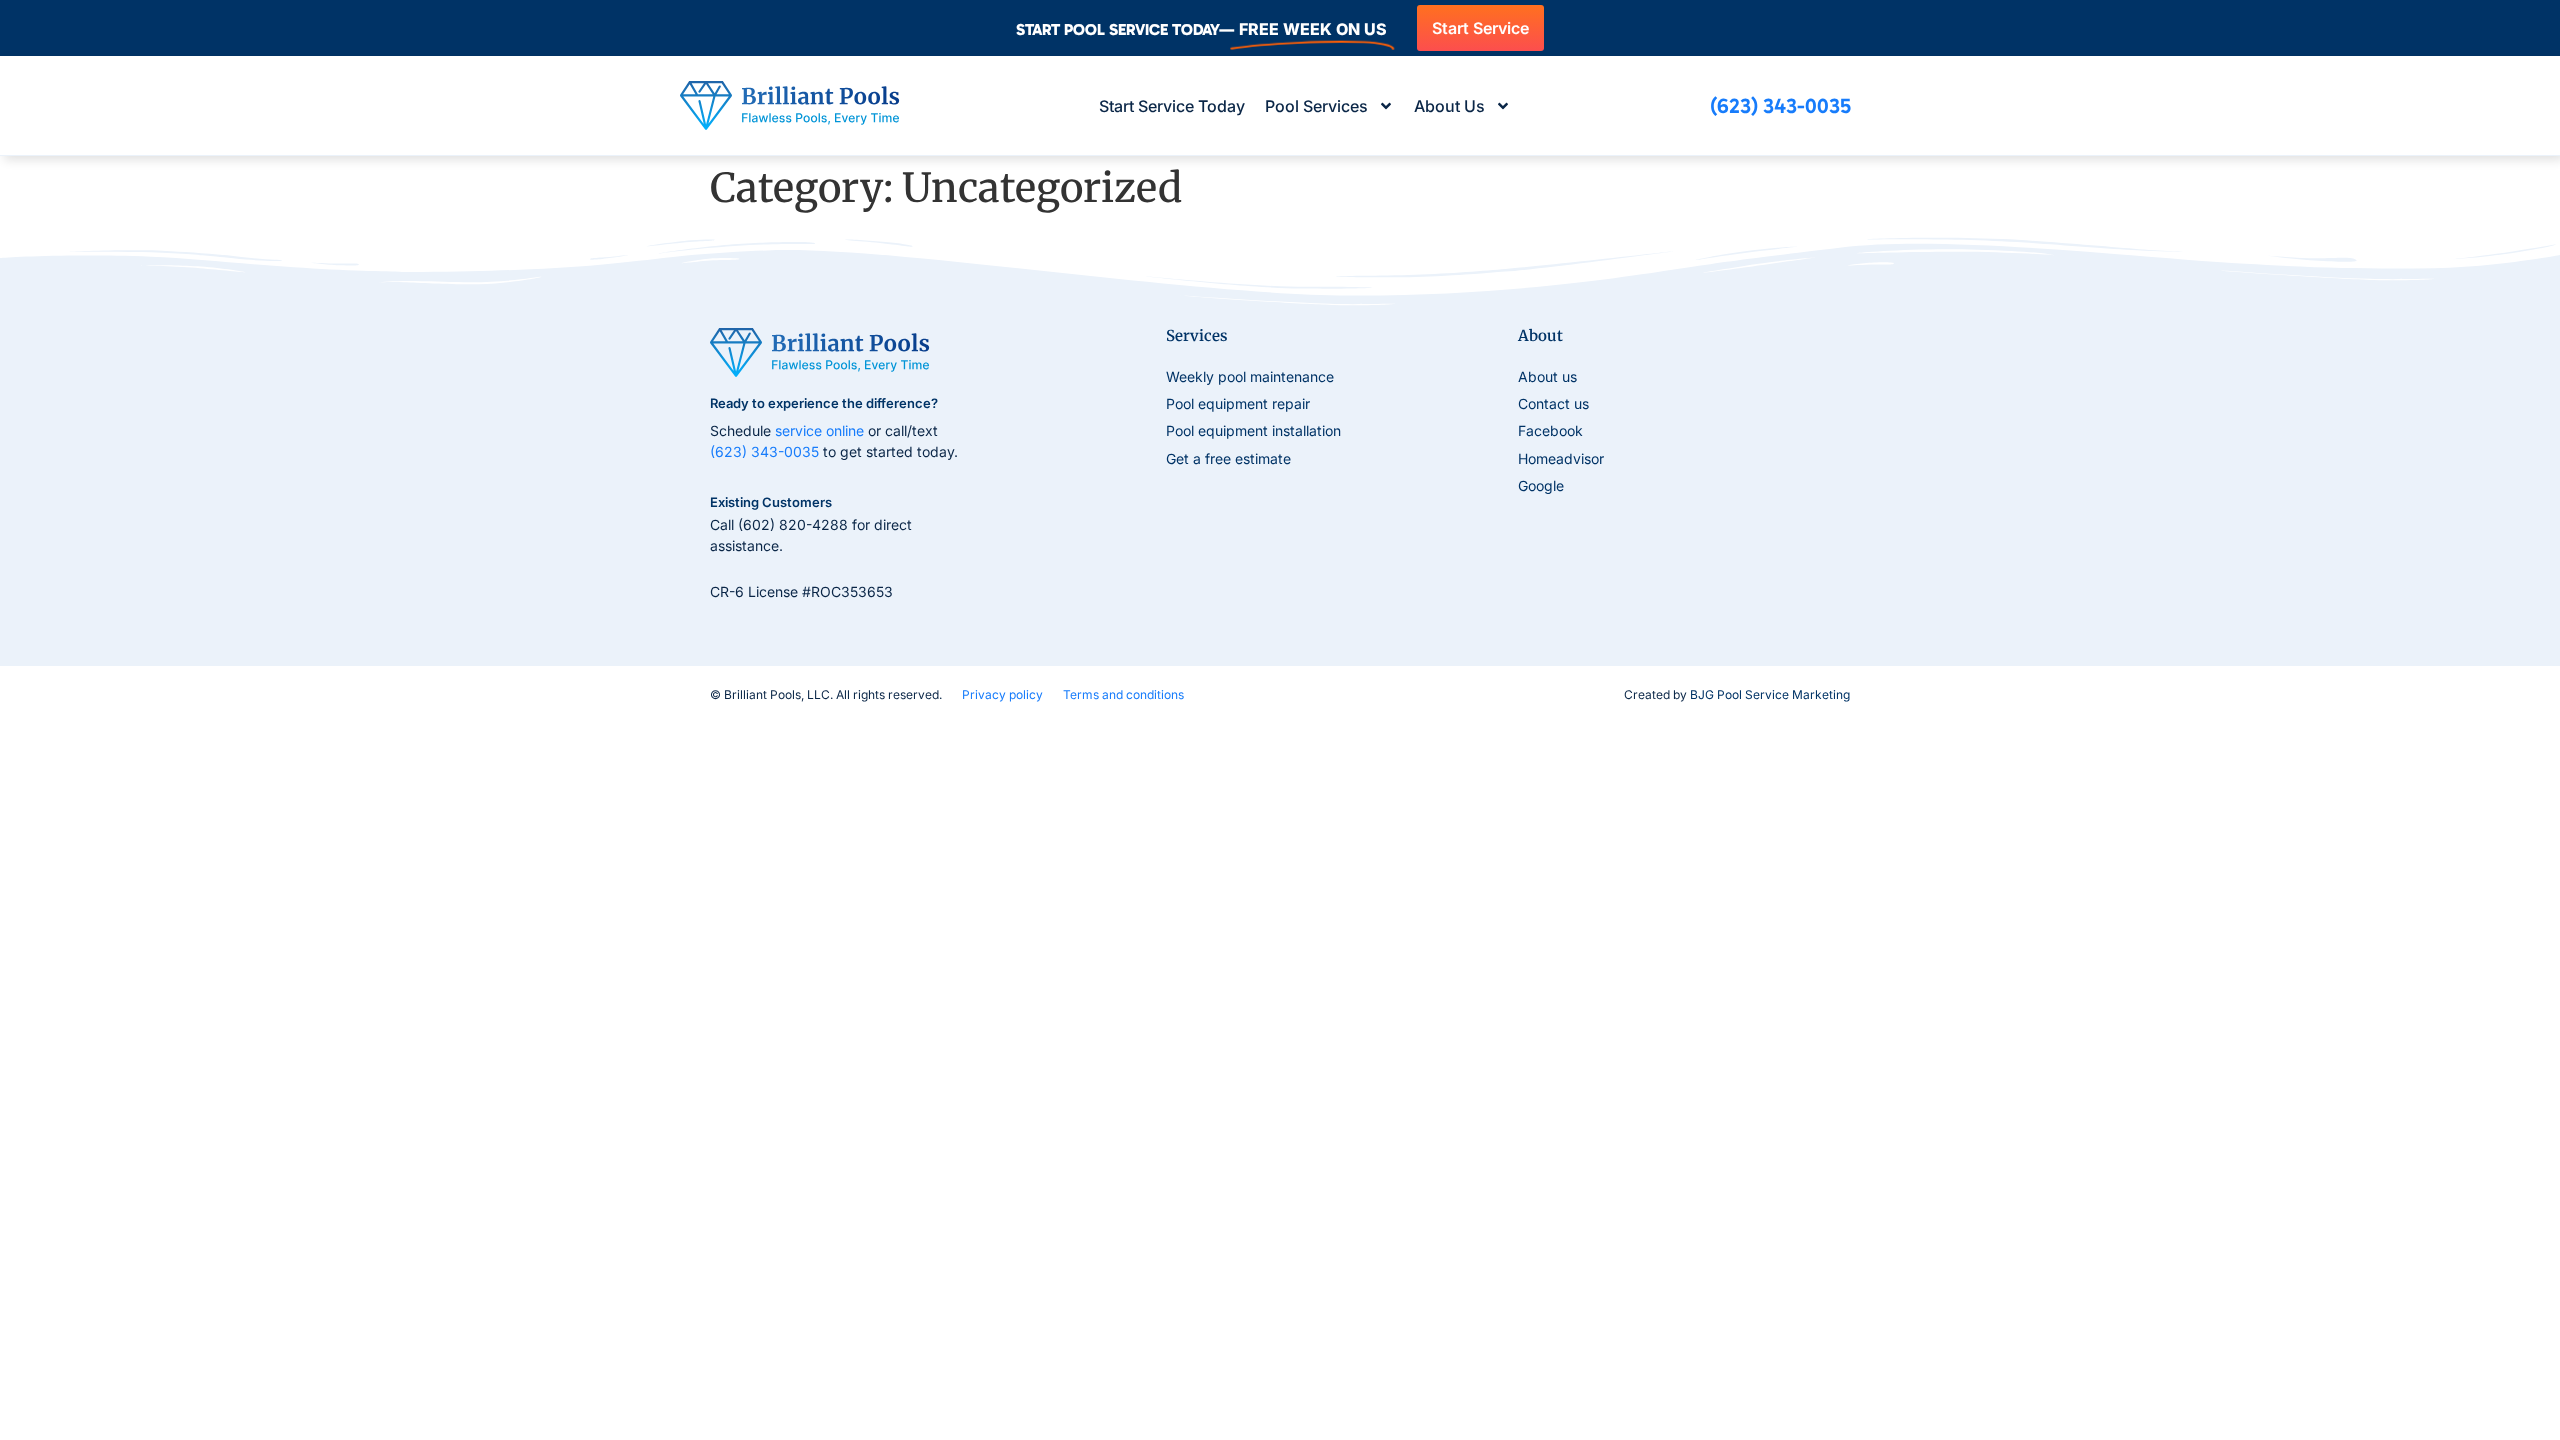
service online (819, 430)
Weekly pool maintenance (1250, 376)
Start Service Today (1172, 106)
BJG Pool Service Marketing (1770, 694)
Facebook (1550, 430)
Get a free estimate (1228, 458)
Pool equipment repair (1238, 403)
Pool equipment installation (1253, 430)
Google (1541, 485)
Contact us (1553, 403)
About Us (1449, 106)
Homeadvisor (1561, 458)
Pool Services (1316, 106)
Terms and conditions (1123, 694)
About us (1547, 376)
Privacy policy (1002, 694)
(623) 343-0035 (764, 451)
